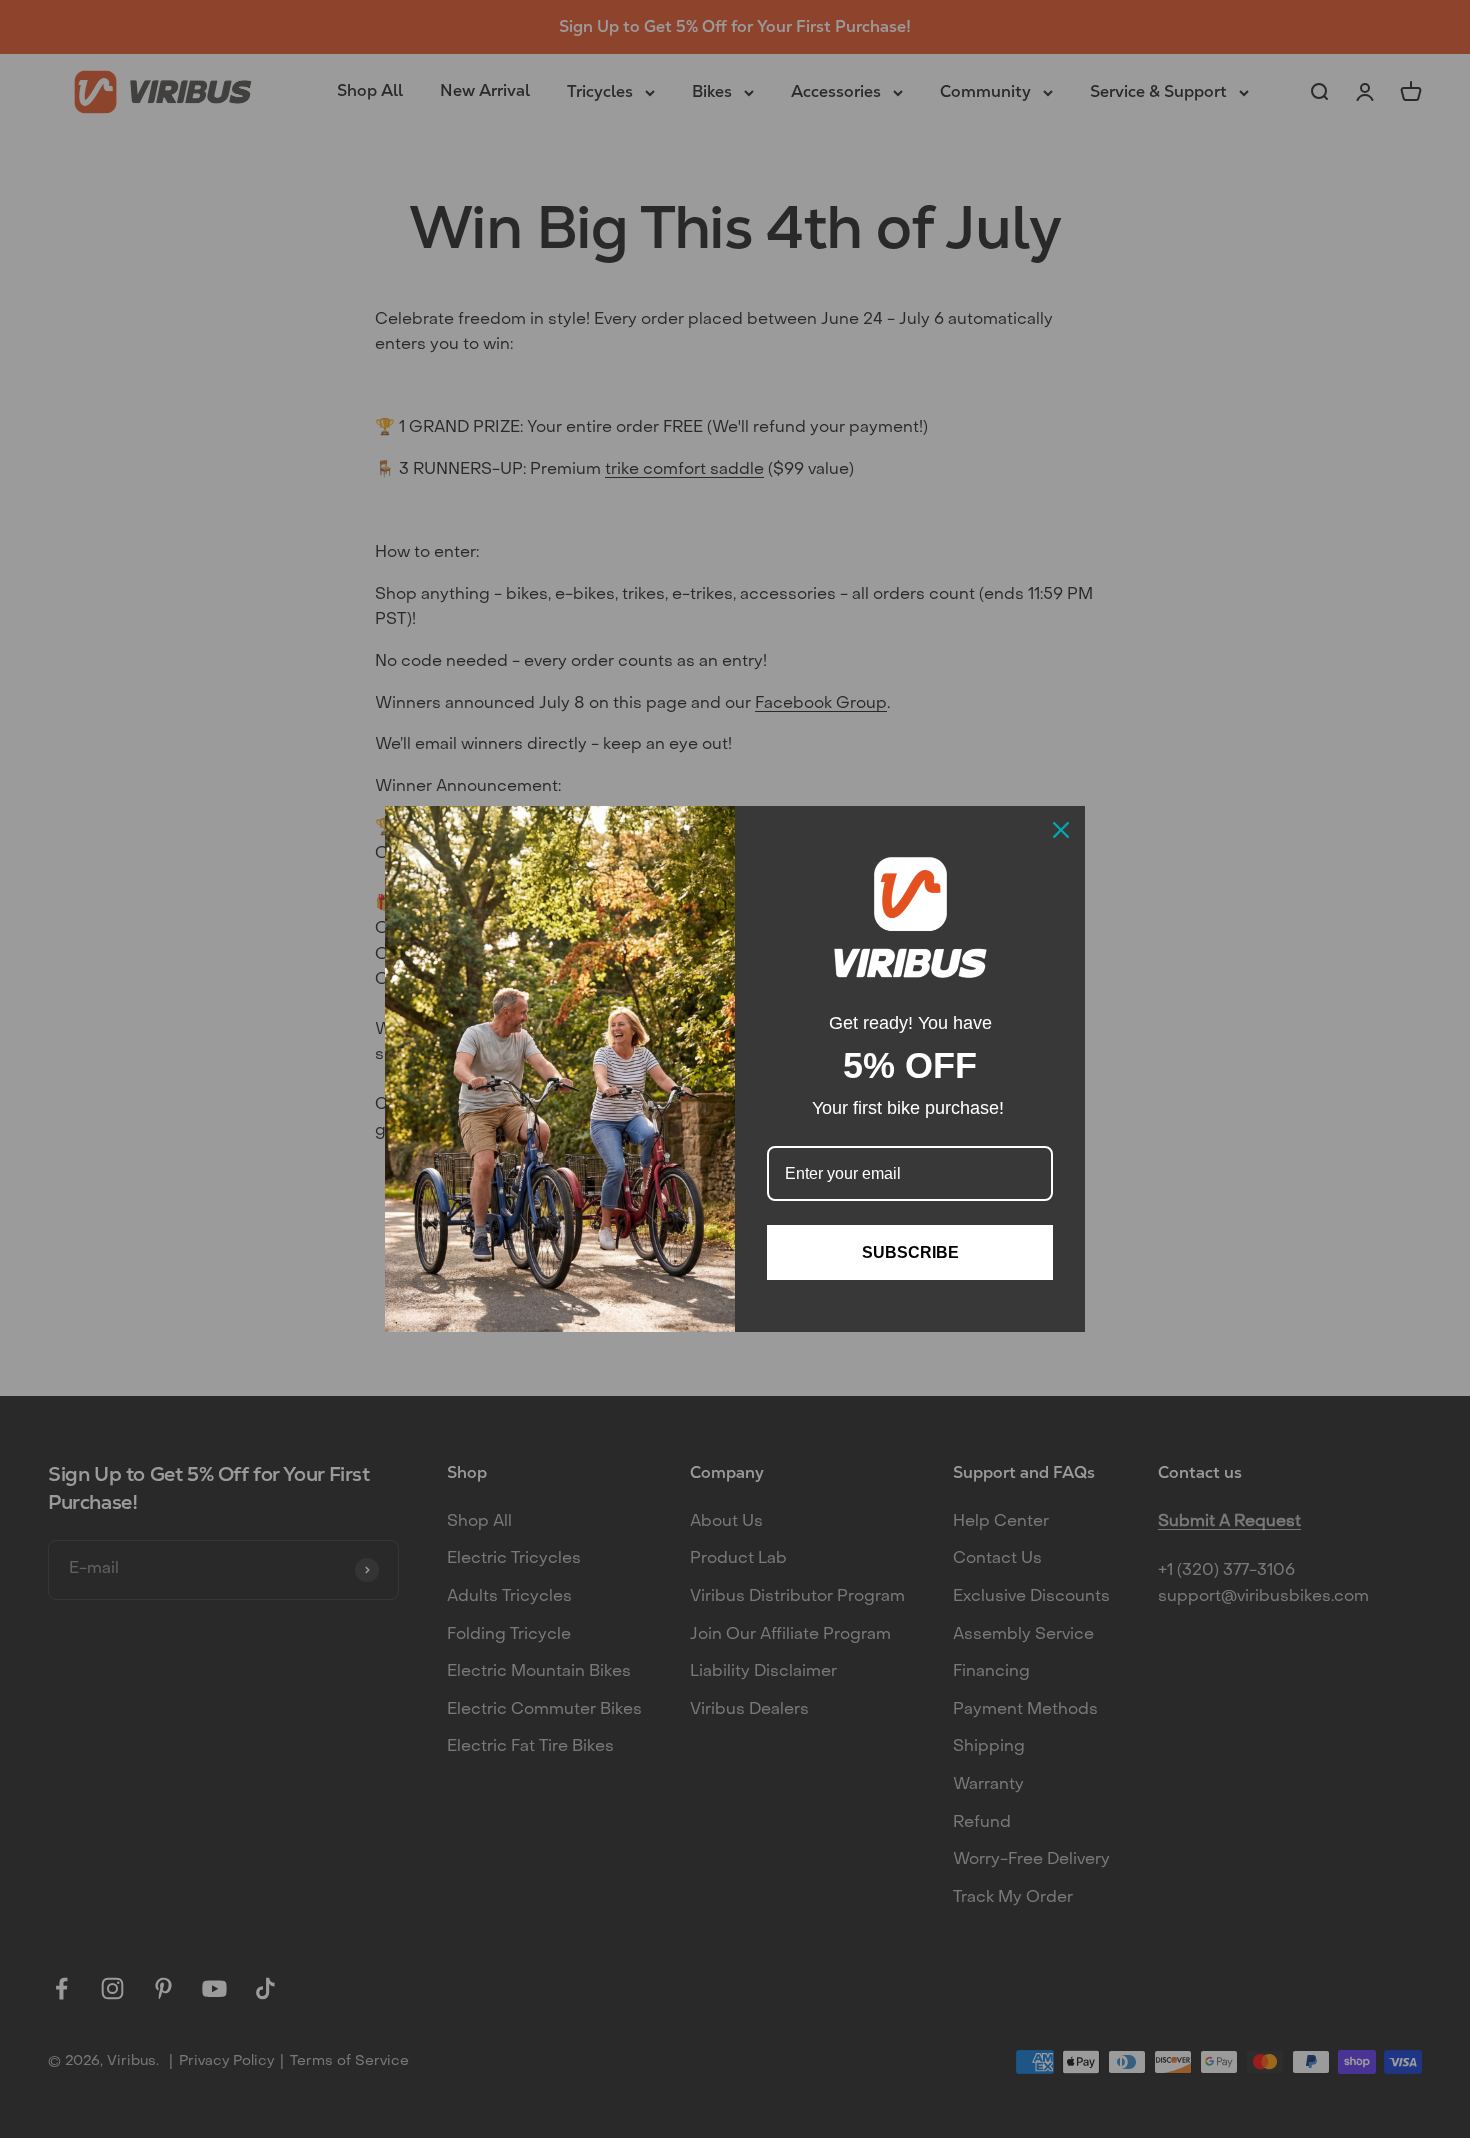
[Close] (1061, 830)
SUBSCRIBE (910, 1252)
